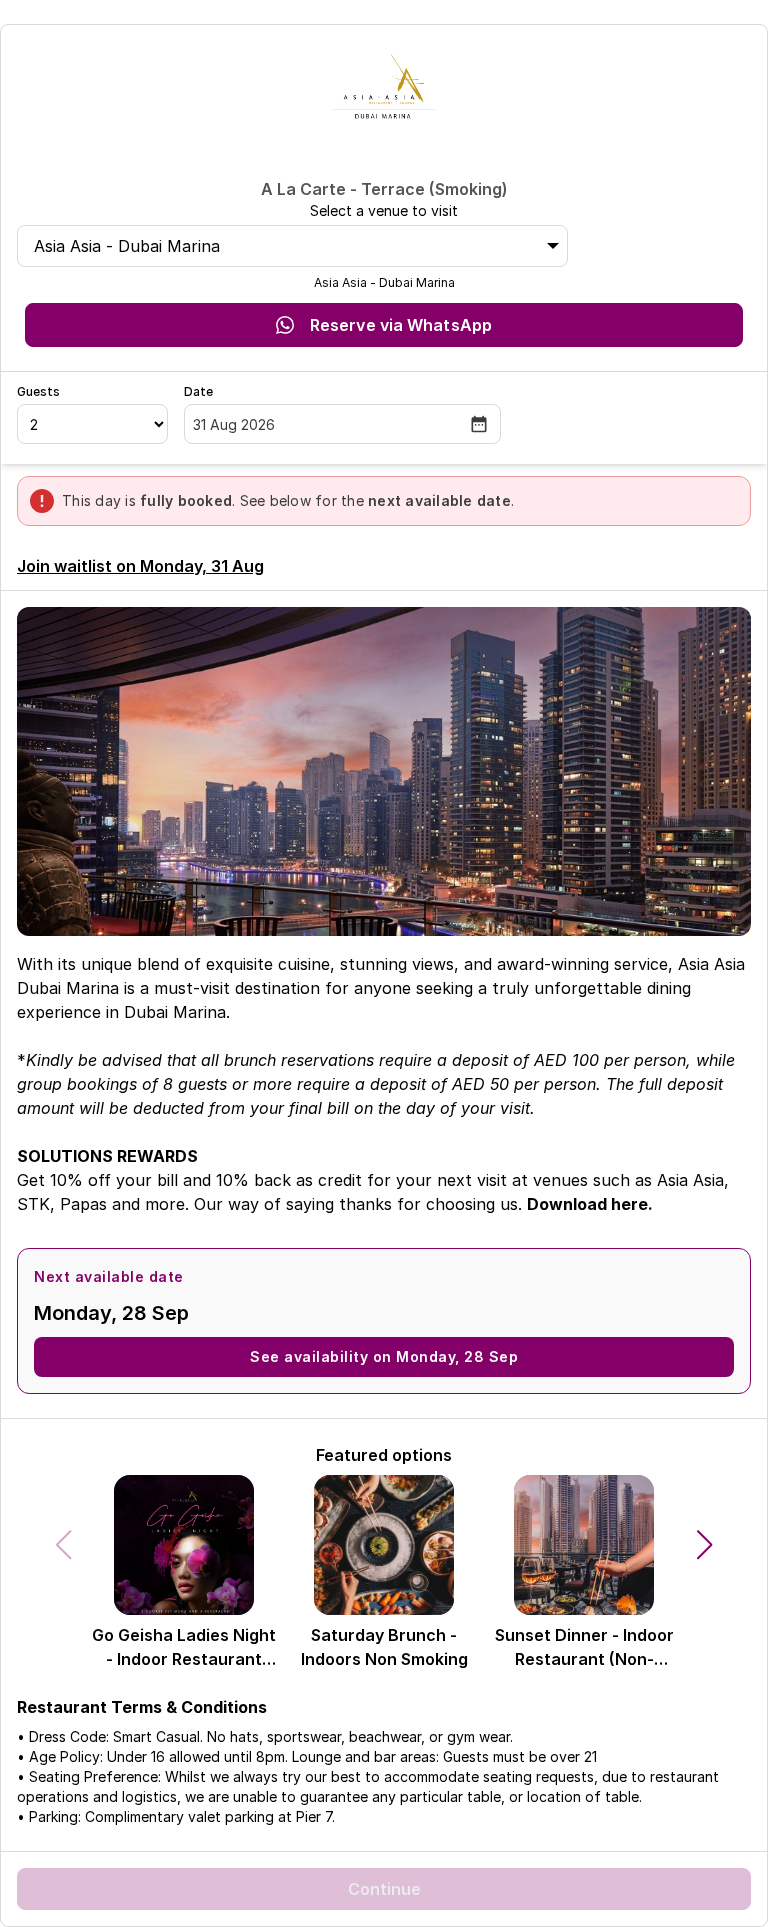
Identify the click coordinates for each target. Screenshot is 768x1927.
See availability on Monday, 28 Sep (384, 1356)
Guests (38, 391)
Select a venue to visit (384, 210)
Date (198, 391)
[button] (705, 1545)
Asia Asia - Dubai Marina (127, 246)
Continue (384, 1889)
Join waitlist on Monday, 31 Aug (140, 566)
